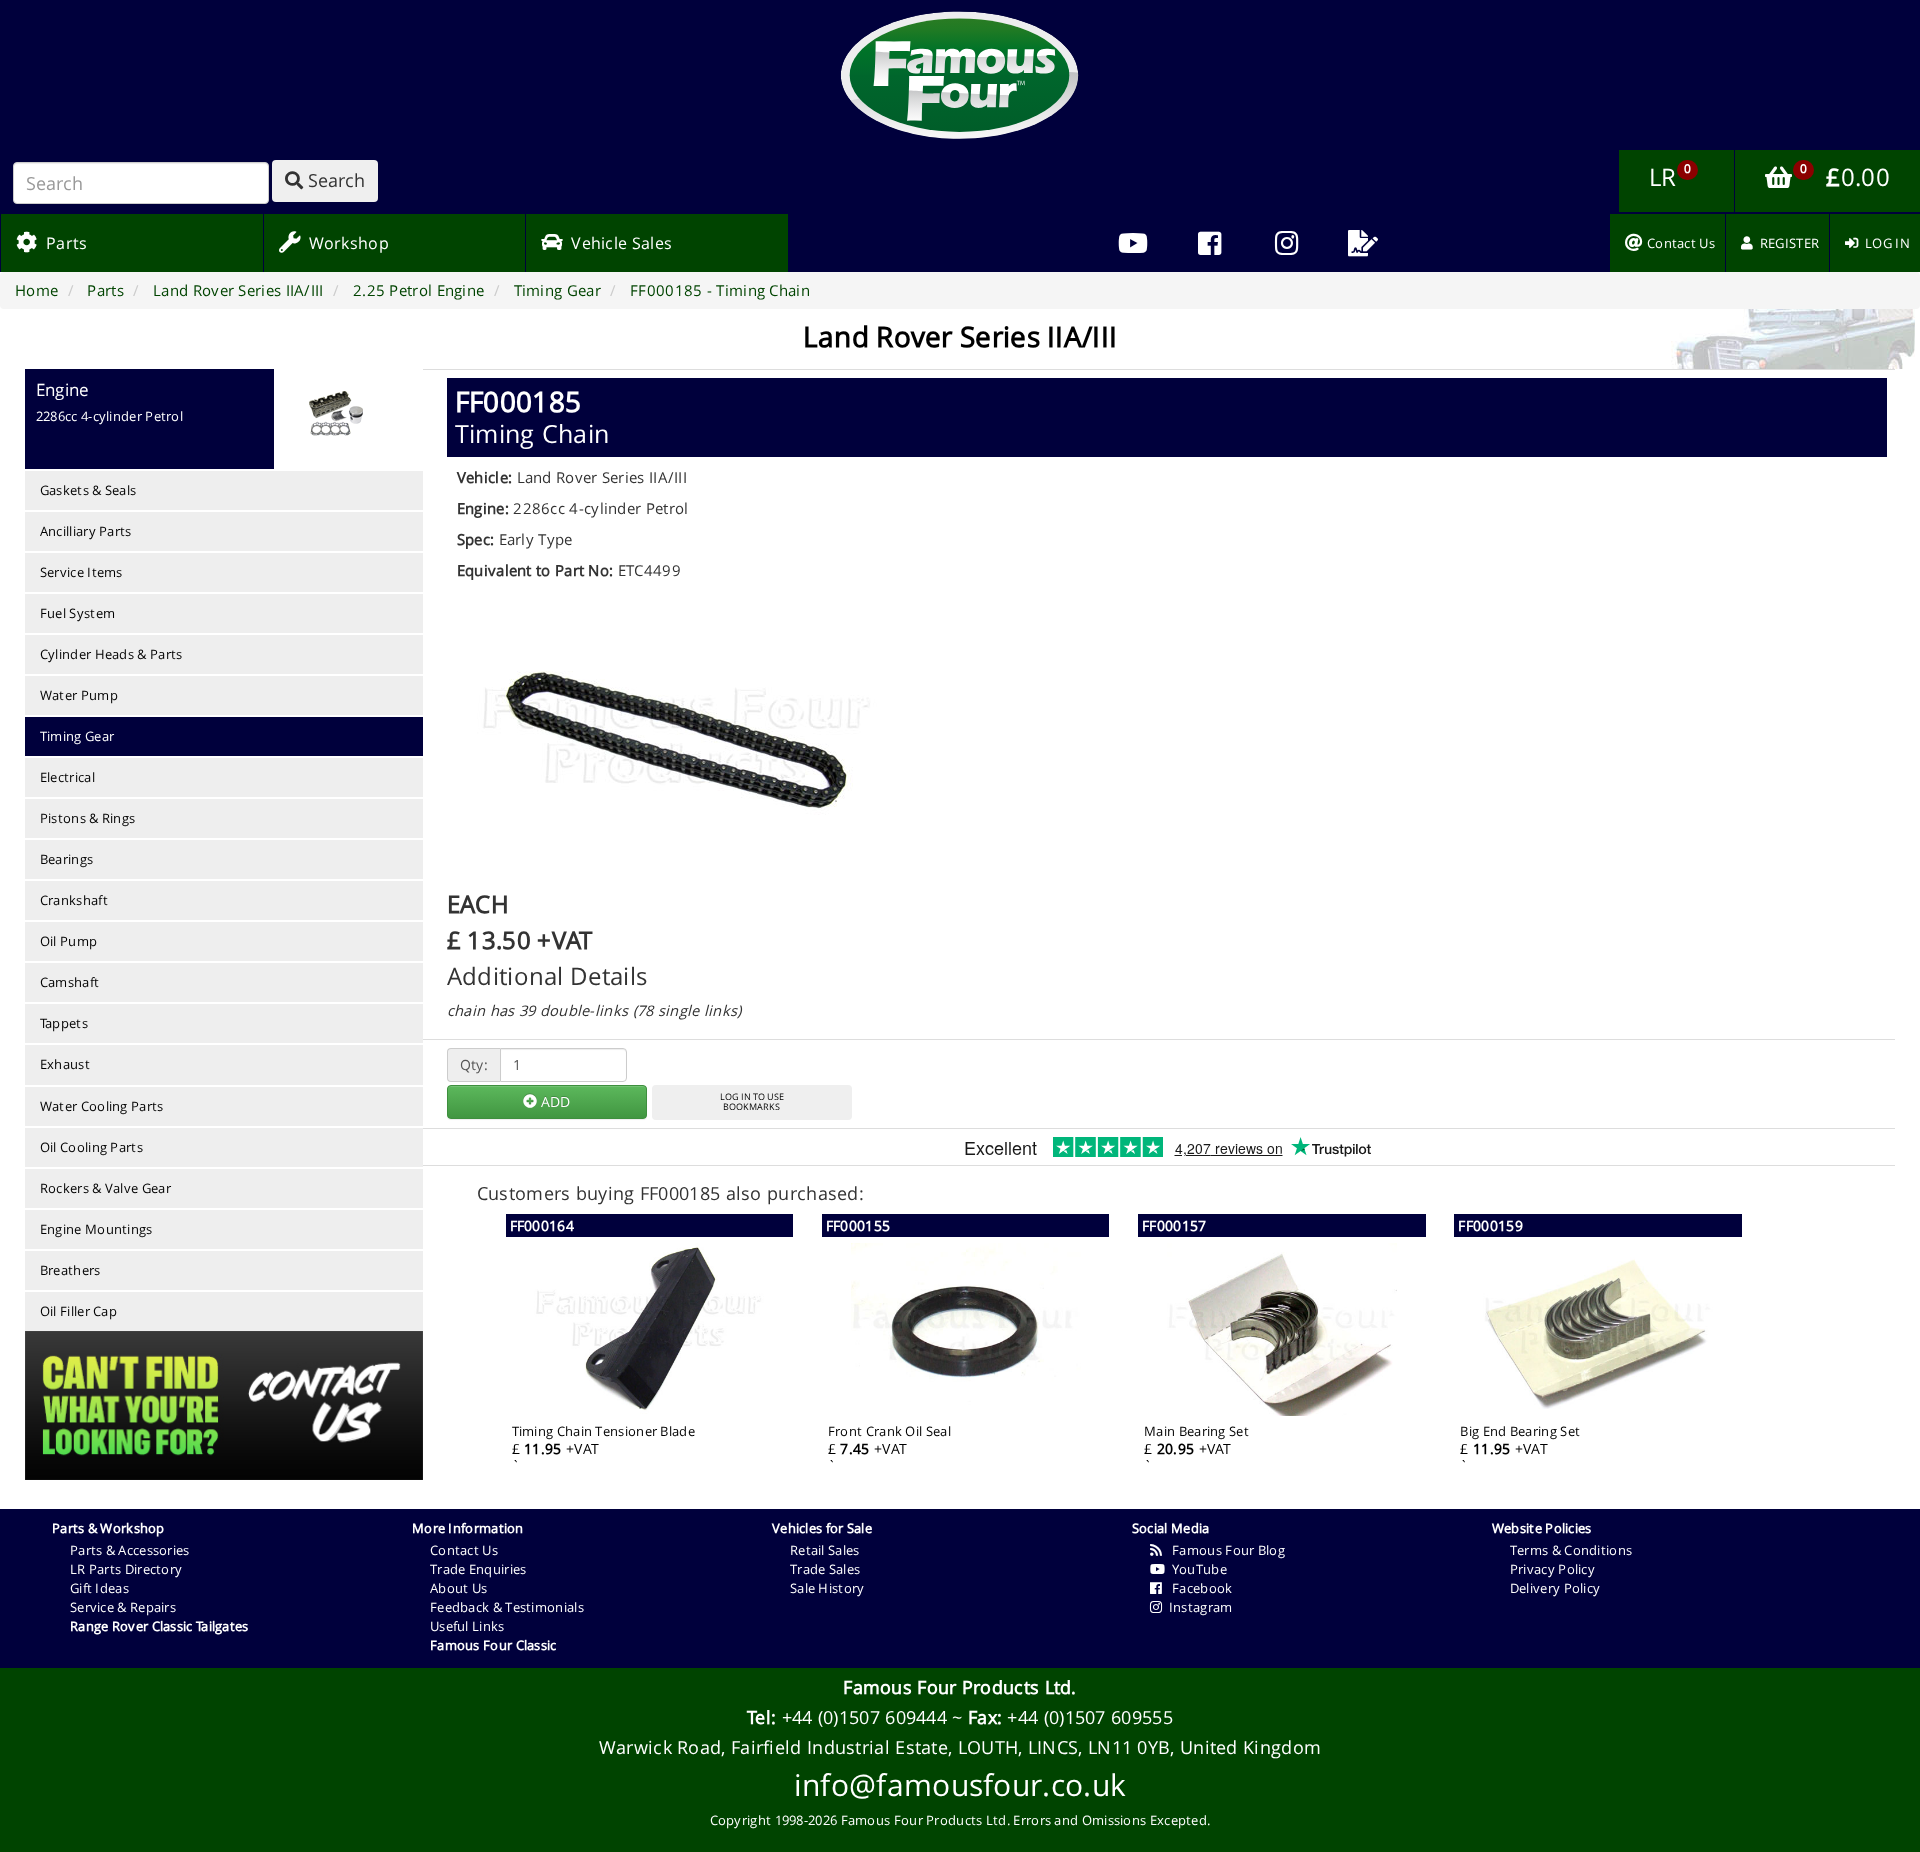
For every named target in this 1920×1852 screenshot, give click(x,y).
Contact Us (464, 1550)
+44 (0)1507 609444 (864, 1717)
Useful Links (467, 1626)
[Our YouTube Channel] (1132, 243)
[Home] (960, 75)
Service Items (81, 572)
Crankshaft (74, 900)
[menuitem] (1209, 243)
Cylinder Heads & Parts (111, 654)
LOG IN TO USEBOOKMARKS (752, 1102)
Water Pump (79, 695)
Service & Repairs (123, 1607)
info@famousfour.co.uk (960, 1784)
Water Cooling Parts (102, 1106)
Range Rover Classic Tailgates (159, 1626)
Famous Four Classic (493, 1645)
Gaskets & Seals (88, 490)
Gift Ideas (99, 1588)
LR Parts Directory (126, 1569)
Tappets (64, 1023)
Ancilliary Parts (86, 531)
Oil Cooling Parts (91, 1147)
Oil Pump (68, 941)
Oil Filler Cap (78, 1311)
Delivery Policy (1555, 1588)
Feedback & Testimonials (507, 1607)
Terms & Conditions (1571, 1550)
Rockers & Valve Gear (105, 1188)
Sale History (827, 1588)
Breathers (70, 1270)
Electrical (67, 777)
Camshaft (69, 982)
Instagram (1197, 1607)
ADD (553, 1101)
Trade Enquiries (478, 1569)
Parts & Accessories (130, 1550)
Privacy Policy (1552, 1569)
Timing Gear (77, 736)
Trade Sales (825, 1569)
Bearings (66, 859)
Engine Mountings (96, 1229)
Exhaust (65, 1064)
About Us (458, 1588)
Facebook (1197, 1588)
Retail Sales (825, 1550)
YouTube (1196, 1569)
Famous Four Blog (1223, 1550)
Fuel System (77, 613)
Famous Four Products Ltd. (960, 1687)
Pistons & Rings (88, 818)
